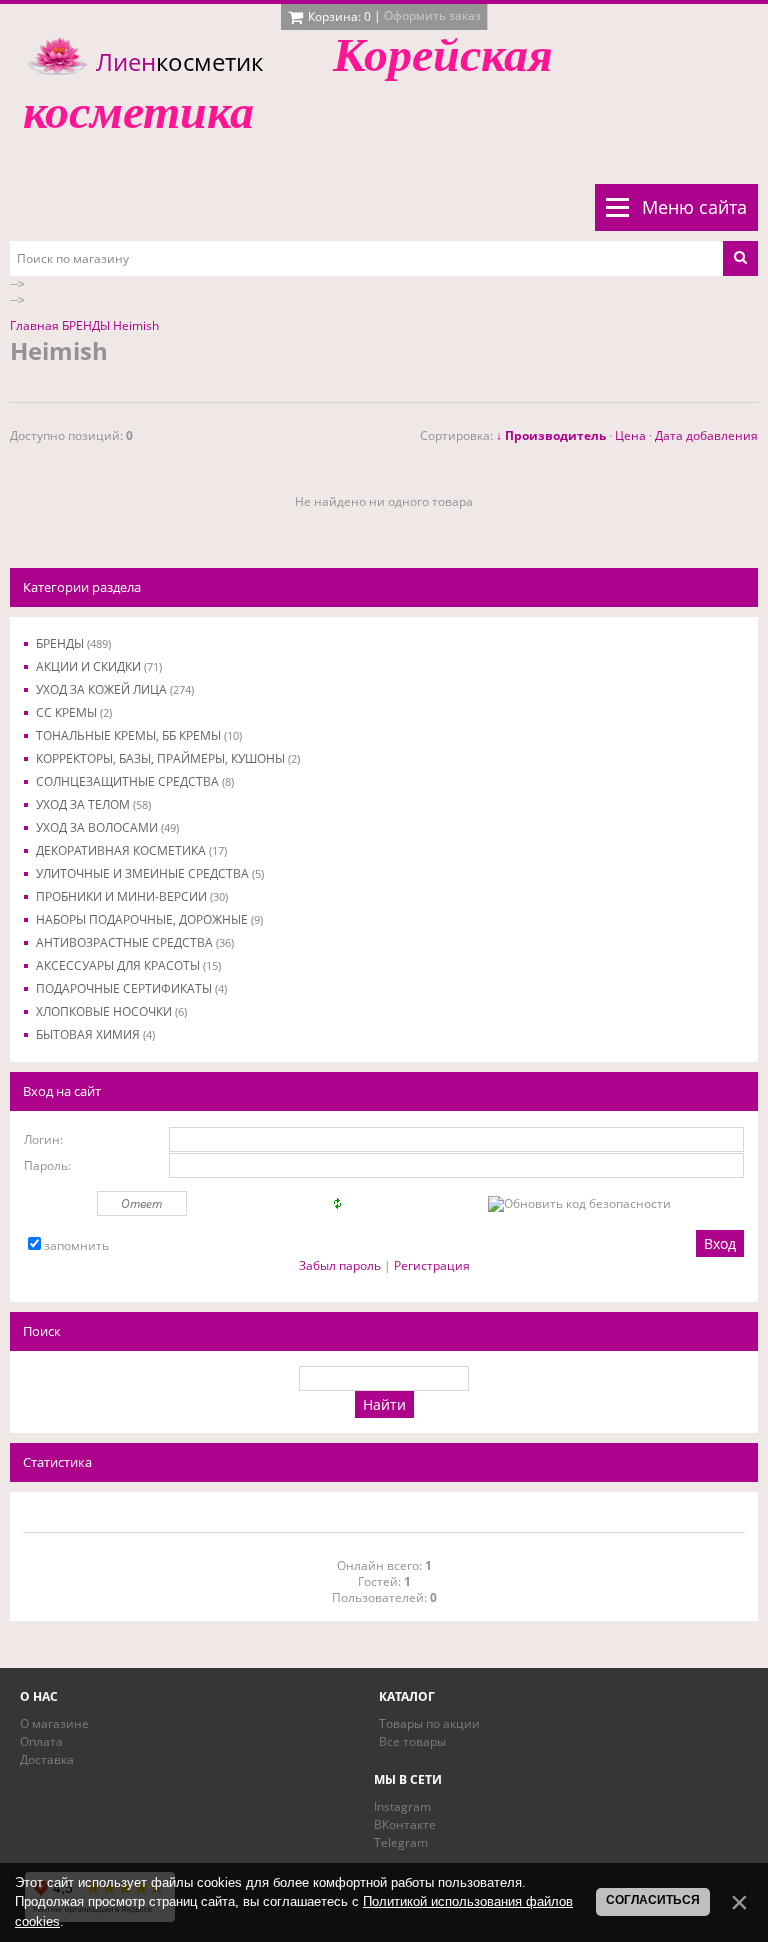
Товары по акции (429, 1723)
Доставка (47, 1759)
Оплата (41, 1741)
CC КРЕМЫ (74, 712)
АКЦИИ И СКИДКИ (99, 666)
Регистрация (432, 1265)
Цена (630, 435)
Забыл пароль (340, 1265)
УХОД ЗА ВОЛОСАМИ (107, 827)
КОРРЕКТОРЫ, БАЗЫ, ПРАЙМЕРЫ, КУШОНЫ (168, 758)
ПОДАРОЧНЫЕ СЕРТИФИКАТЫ (131, 988)
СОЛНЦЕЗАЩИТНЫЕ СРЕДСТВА (135, 781)
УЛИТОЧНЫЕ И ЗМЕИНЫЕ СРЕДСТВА (150, 873)
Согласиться (653, 1900)
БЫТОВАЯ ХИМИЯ (95, 1034)
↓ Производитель (551, 435)
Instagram (402, 1806)
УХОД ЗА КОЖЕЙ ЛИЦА (115, 689)
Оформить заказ (432, 15)
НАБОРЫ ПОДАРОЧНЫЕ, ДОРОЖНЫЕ (149, 919)
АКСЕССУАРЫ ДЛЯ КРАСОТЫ (128, 965)
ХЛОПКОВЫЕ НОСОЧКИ (111, 1011)
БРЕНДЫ (73, 643)
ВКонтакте (405, 1824)
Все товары (412, 1741)
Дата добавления (706, 435)
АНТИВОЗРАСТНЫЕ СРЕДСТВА (135, 942)
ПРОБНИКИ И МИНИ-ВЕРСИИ (132, 896)
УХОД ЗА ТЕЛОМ (93, 804)
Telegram (401, 1842)
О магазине (54, 1723)
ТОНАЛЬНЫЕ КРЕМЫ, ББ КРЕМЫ (139, 735)
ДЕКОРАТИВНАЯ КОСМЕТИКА (131, 850)
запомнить (76, 1245)
